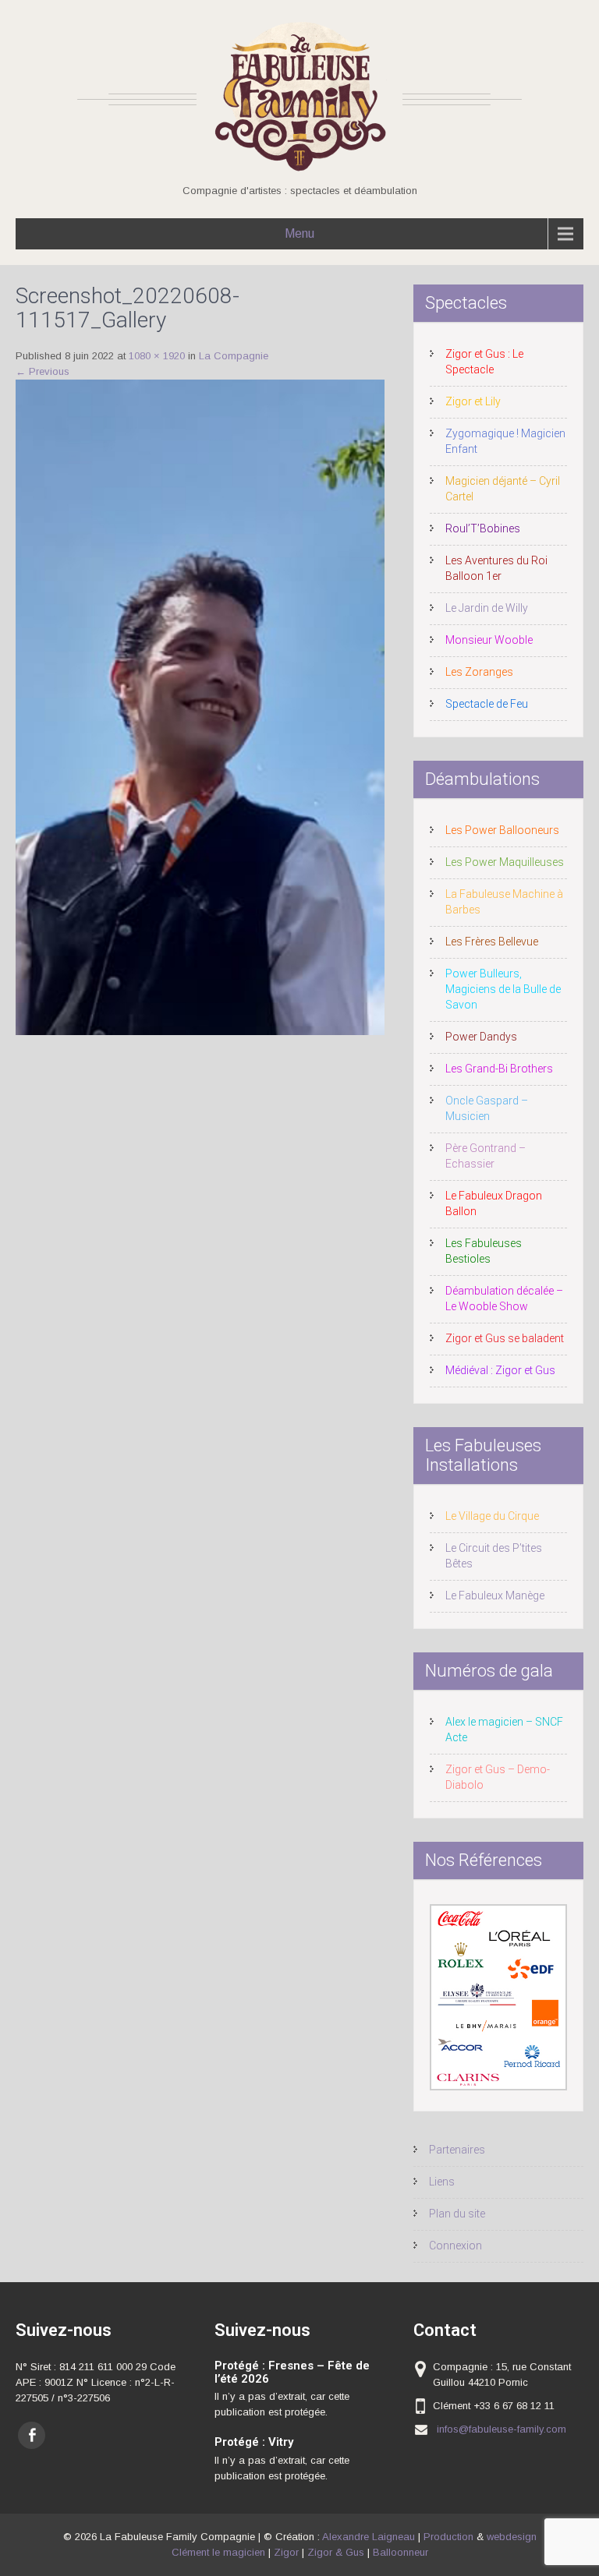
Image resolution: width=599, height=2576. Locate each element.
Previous (43, 371)
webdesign (512, 2537)
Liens (442, 2182)
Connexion (455, 2246)
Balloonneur (401, 2552)
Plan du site (457, 2214)
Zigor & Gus (336, 2552)
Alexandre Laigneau (369, 2537)
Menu (299, 233)
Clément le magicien (218, 2552)
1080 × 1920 (157, 356)
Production (448, 2537)
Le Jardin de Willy (487, 608)
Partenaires (457, 2150)
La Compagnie (234, 356)
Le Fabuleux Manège (495, 1595)
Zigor (286, 2552)
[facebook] (32, 2435)
